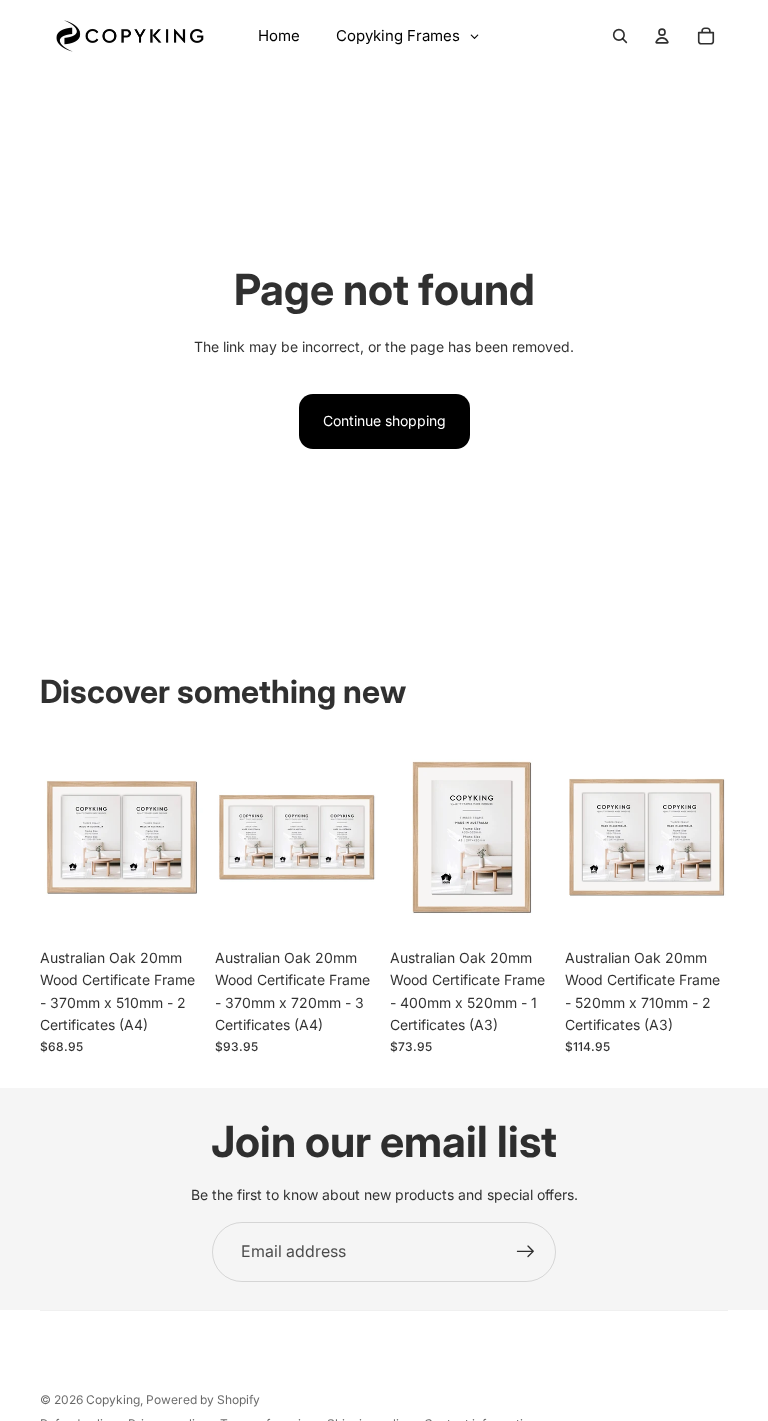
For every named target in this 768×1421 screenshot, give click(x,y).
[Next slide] (187, 837)
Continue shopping (384, 420)
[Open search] (620, 36)
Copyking (113, 1399)
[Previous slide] (55, 837)
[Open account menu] (662, 36)
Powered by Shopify (203, 1399)
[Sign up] (526, 1252)
